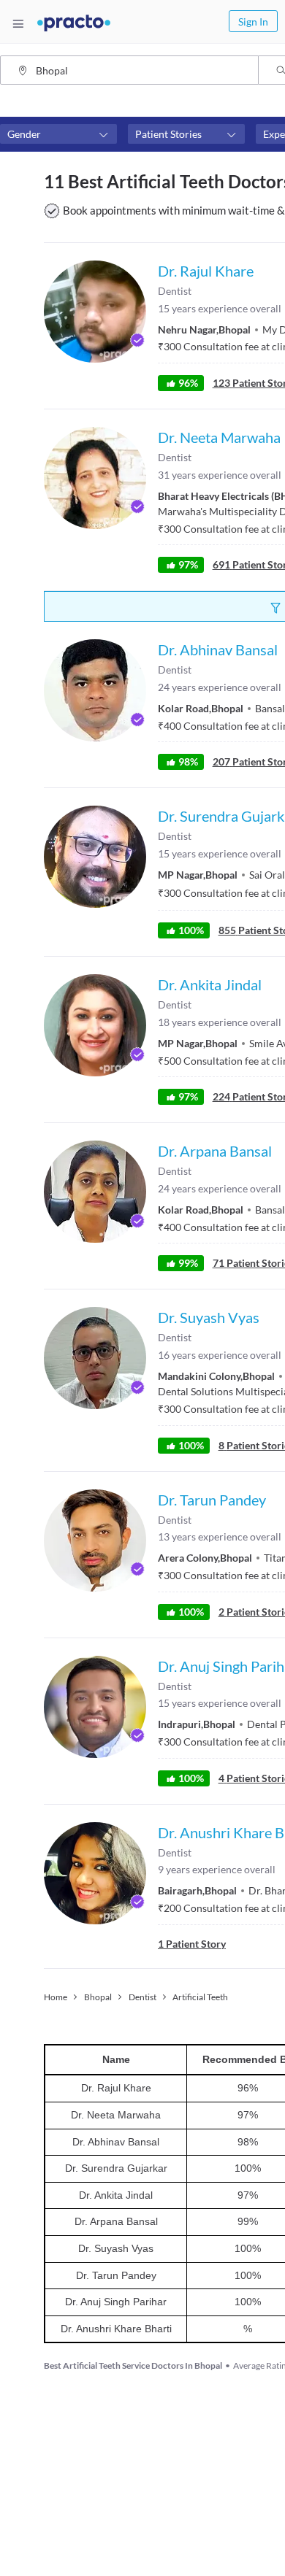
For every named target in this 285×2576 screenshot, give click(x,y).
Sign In (253, 22)
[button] (58, 134)
